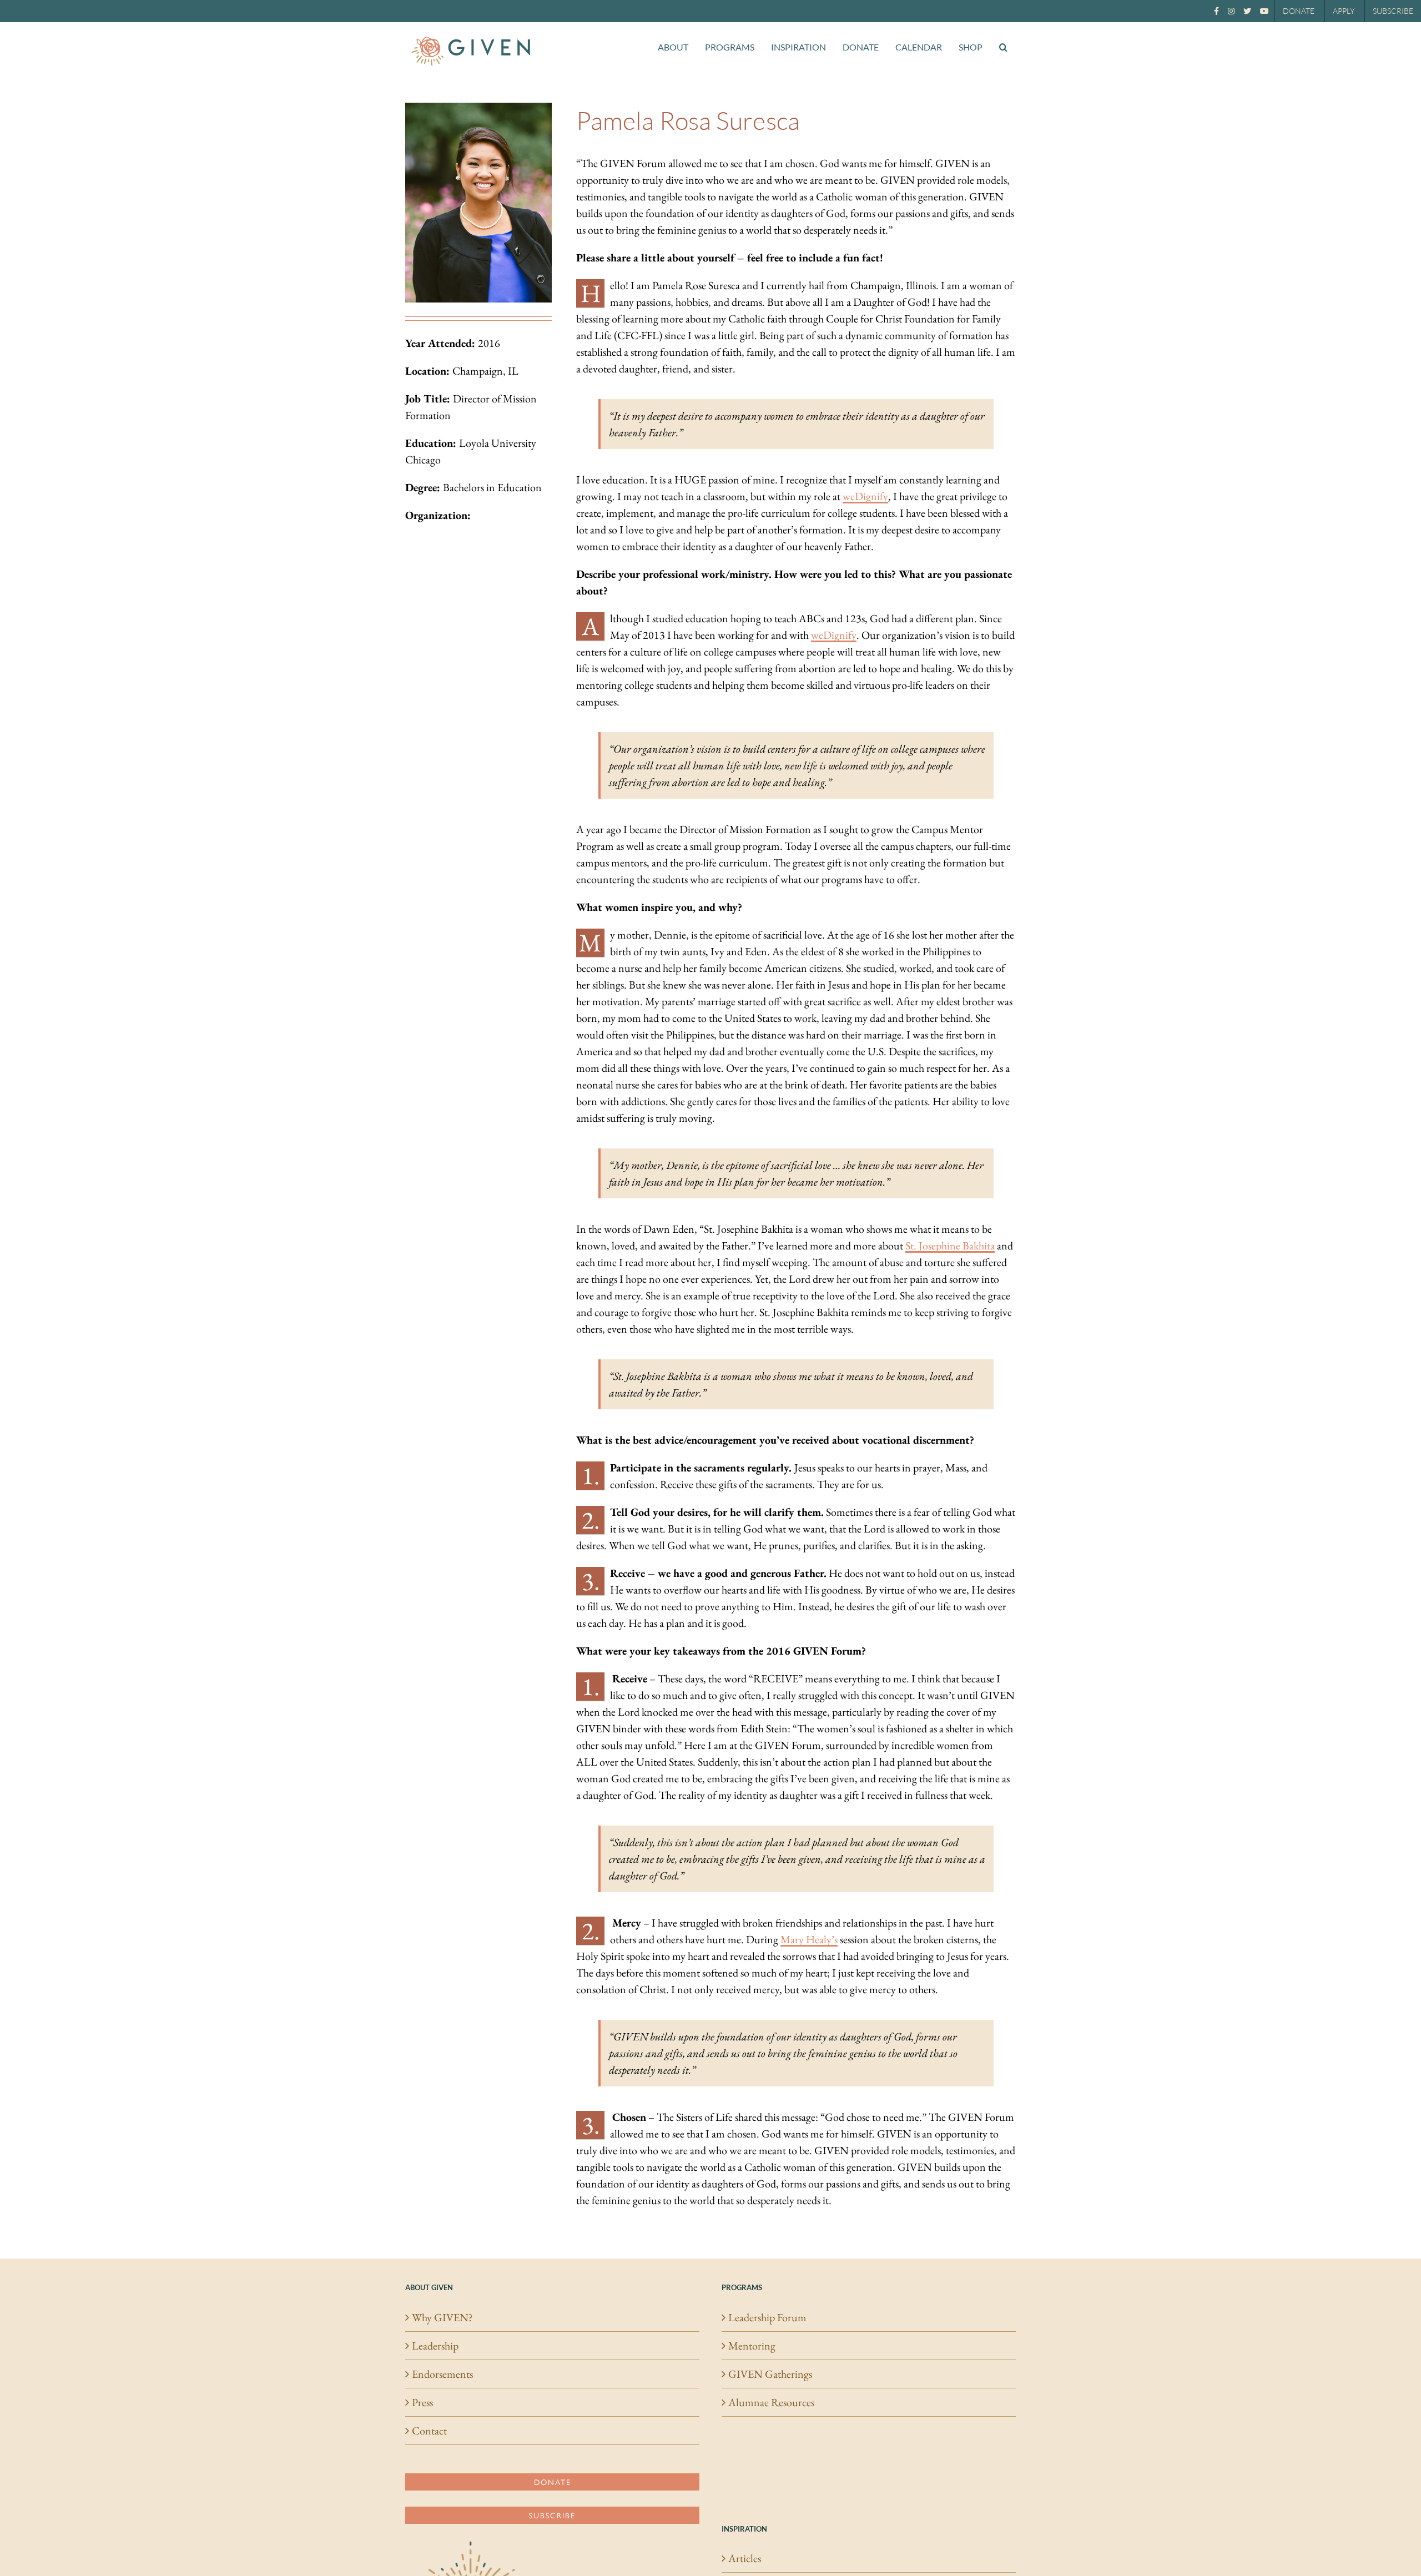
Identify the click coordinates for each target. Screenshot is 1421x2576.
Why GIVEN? (442, 2317)
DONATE (1299, 11)
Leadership (435, 2346)
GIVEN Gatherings (770, 2374)
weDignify (865, 496)
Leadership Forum (767, 2317)
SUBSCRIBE (1393, 11)
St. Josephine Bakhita (950, 1246)
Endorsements (442, 2374)
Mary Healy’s (809, 1939)
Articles (745, 2558)
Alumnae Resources (771, 2402)
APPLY (1344, 11)
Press (422, 2402)
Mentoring (752, 2346)
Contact (429, 2431)
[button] (1003, 47)
